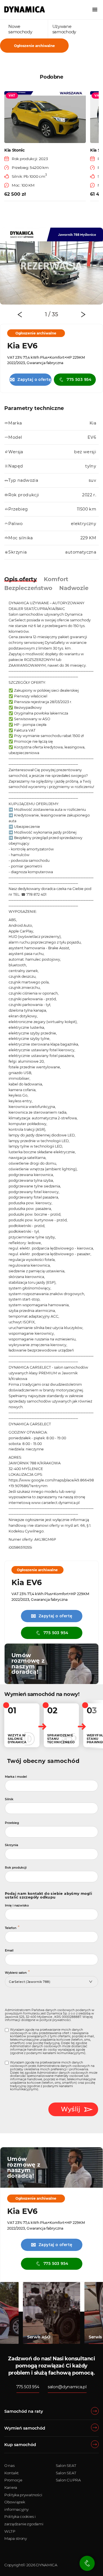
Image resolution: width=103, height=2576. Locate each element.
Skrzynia (11, 1845)
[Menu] (95, 10)
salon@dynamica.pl (67, 2387)
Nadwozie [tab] (74, 588)
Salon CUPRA (68, 2480)
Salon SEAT (66, 2465)
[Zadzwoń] (87, 2563)
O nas (10, 2465)
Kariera (11, 2487)
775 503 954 (79, 379)
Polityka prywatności (23, 2495)
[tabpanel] (51, 266)
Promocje (13, 2480)
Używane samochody (64, 29)
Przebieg (12, 1823)
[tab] (48, 314)
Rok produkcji (16, 1868)
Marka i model (16, 1777)
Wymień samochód (25, 2428)
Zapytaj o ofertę (30, 379)
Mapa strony (16, 2538)
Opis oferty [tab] (21, 579)
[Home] (25, 9)
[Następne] (83, 315)
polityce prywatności (55, 2020)
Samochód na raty (24, 2411)
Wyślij (71, 2109)
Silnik (9, 1799)
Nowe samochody (20, 29)
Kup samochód (20, 2445)
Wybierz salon (16, 1973)
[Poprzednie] (20, 315)
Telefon (11, 1928)
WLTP (10, 2531)
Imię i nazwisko (17, 1906)
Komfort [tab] (56, 579)
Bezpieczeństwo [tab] (28, 588)
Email (9, 1951)
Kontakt (11, 2473)
